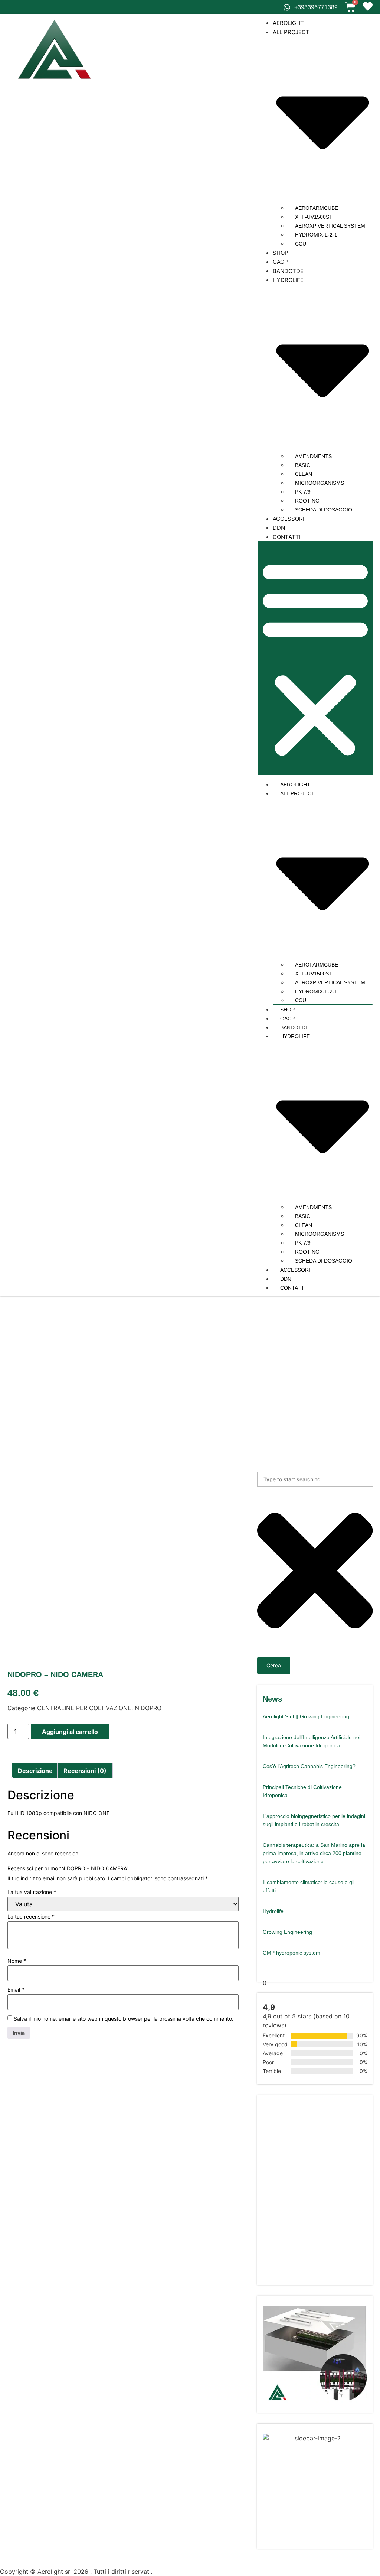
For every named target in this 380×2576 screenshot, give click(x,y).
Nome (17, 1961)
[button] (315, 658)
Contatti (287, 537)
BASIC (303, 465)
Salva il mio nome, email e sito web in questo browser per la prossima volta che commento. (124, 2019)
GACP (280, 262)
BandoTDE (288, 271)
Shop (281, 253)
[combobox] (315, 1479)
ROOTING (307, 501)
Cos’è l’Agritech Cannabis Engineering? (309, 1766)
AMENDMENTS (313, 456)
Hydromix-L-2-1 (316, 235)
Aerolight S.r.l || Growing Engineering (306, 1716)
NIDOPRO (148, 1708)
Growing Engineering (287, 1932)
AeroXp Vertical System (330, 226)
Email (16, 1990)
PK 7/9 (303, 492)
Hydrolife (273, 1911)
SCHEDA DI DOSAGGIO (324, 510)
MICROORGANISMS (320, 483)
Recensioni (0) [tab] (85, 1771)
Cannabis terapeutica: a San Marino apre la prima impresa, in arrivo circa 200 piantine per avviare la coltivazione (314, 1853)
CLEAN (304, 474)
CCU (301, 244)
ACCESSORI (289, 519)
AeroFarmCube (317, 208)
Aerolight (288, 23)
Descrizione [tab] (35, 1771)
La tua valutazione (32, 1892)
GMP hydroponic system (291, 1953)
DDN (279, 528)
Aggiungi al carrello (70, 1732)
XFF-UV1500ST (314, 217)
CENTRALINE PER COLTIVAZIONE (84, 1708)
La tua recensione (31, 1917)
